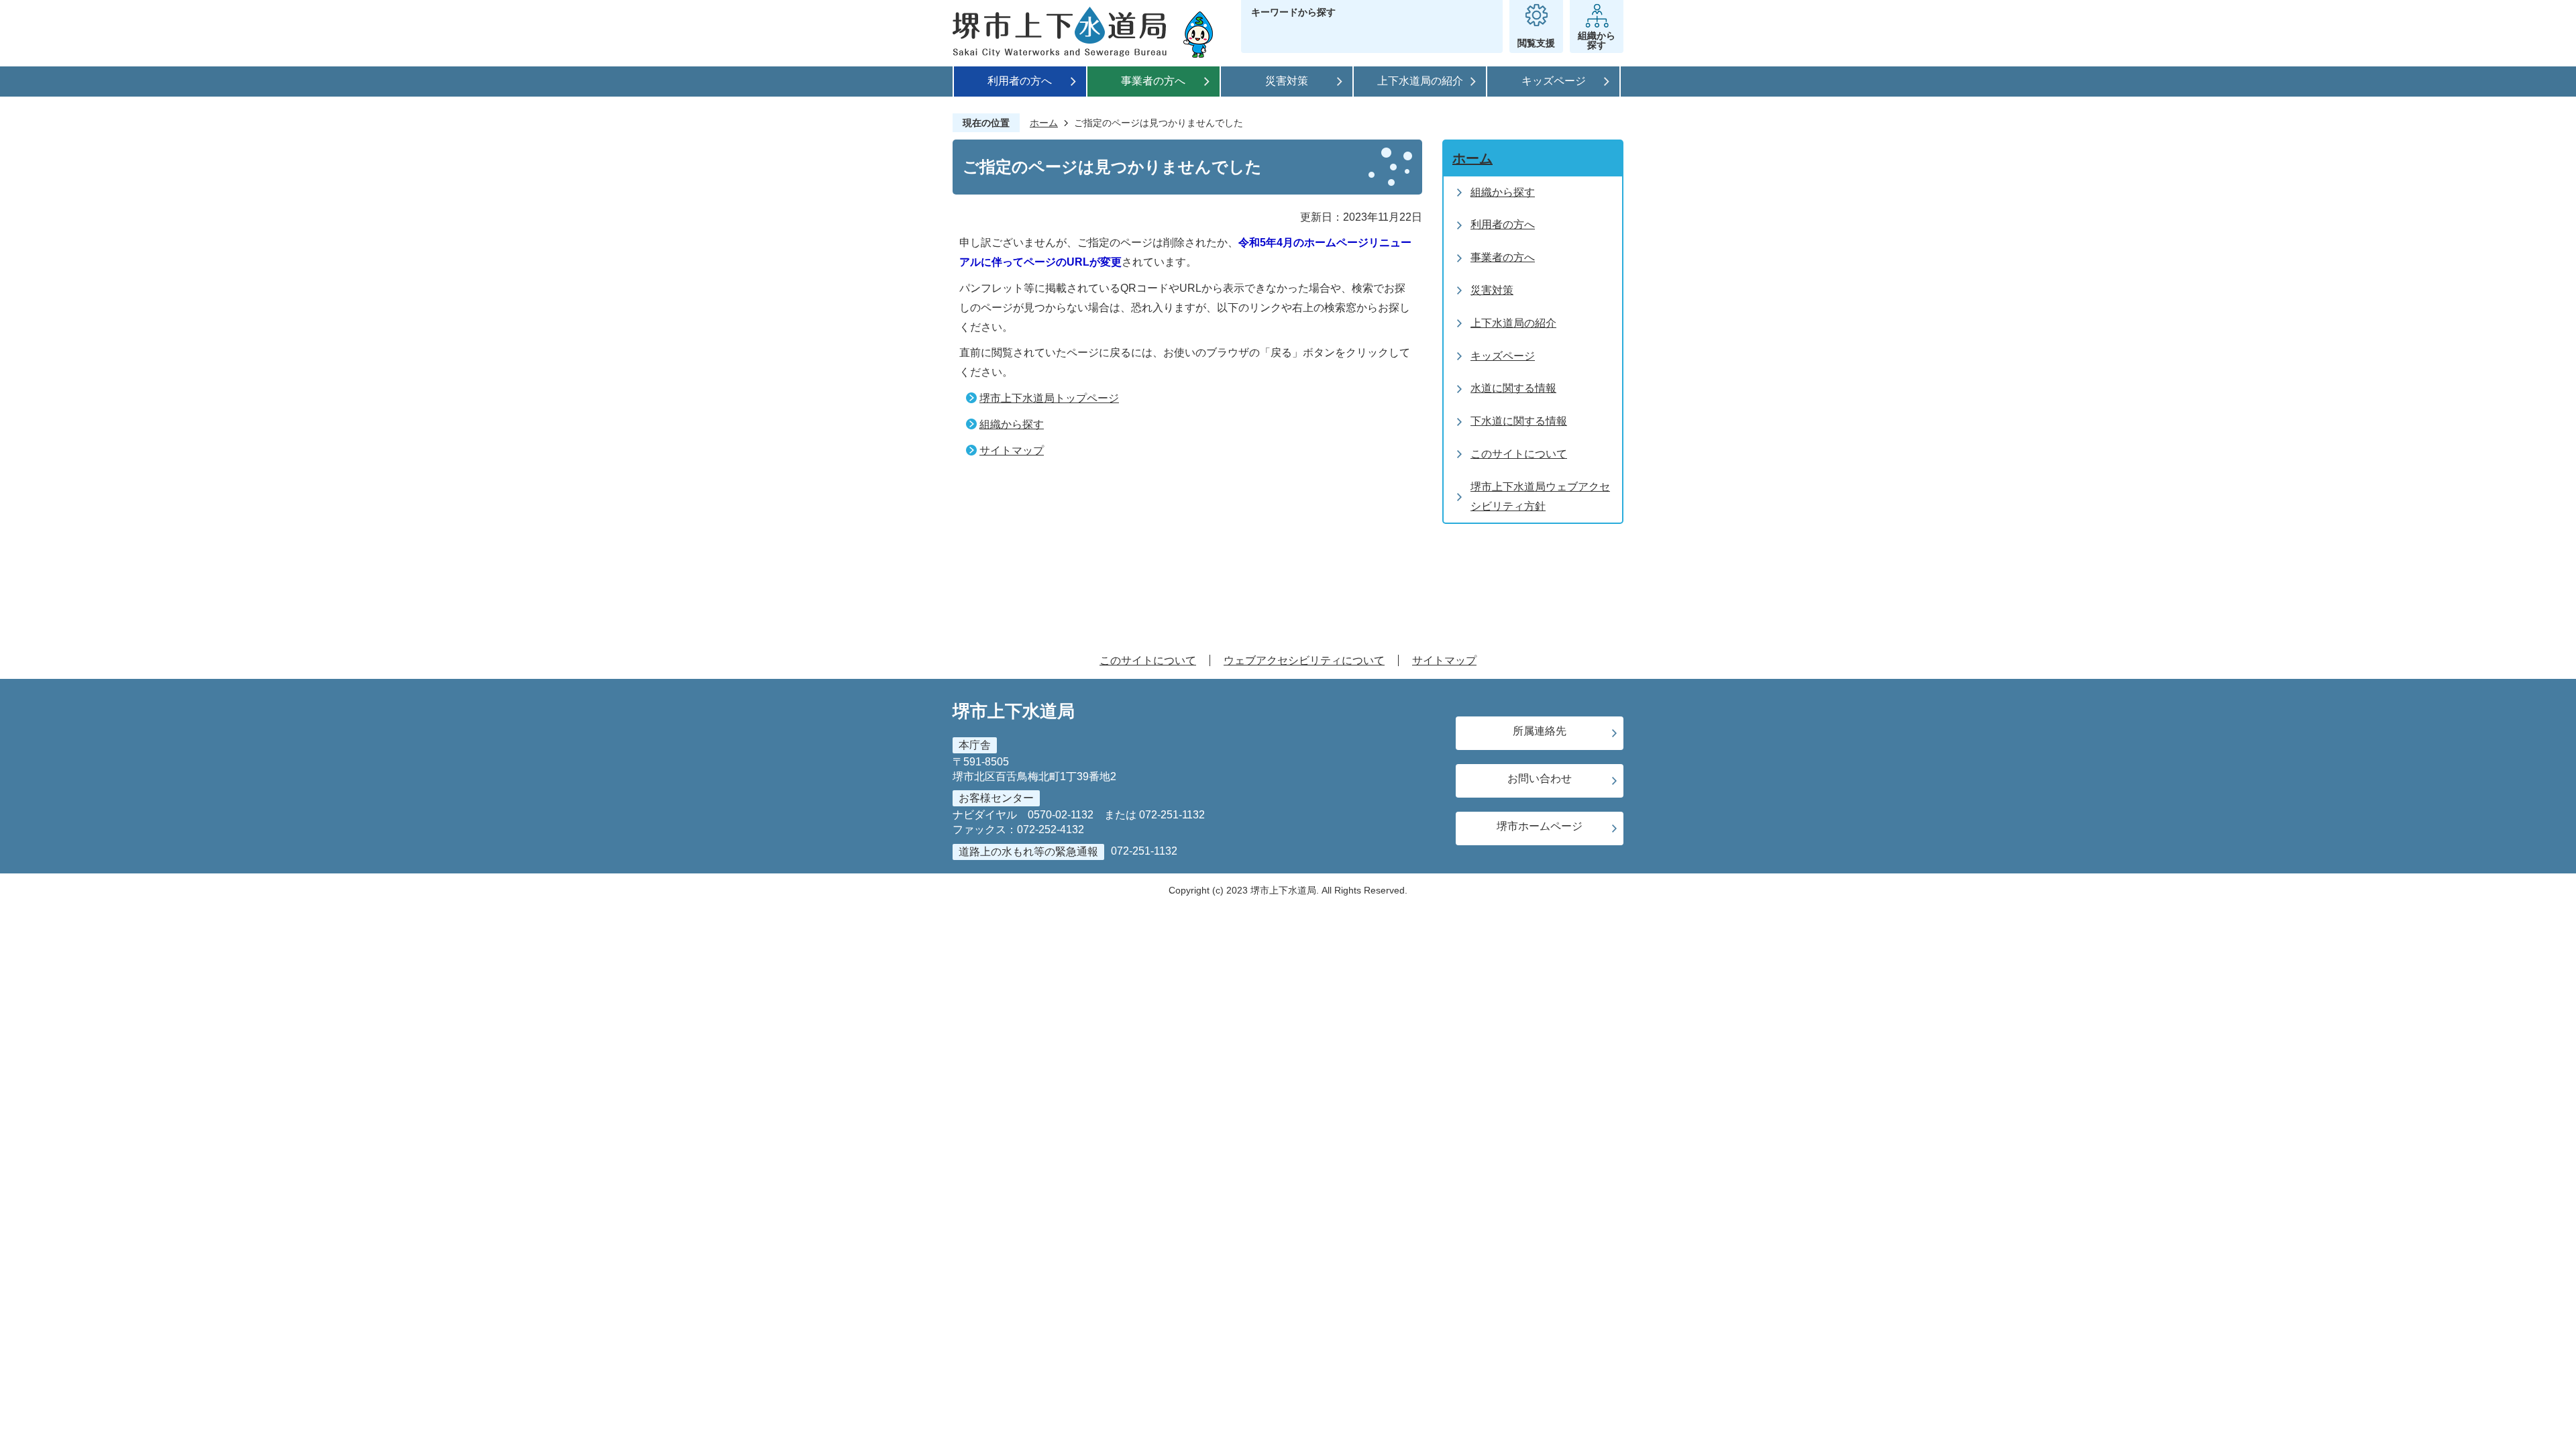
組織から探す (1012, 424)
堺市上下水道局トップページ (1049, 398)
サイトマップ (1012, 450)
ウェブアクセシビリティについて (1304, 660)
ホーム (1044, 123)
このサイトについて (1148, 660)
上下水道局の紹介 (1420, 81)
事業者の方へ (1153, 81)
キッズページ (1554, 81)
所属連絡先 (1540, 731)
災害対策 (1287, 81)
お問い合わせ (1540, 779)
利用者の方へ (1020, 81)
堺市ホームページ (1540, 826)
